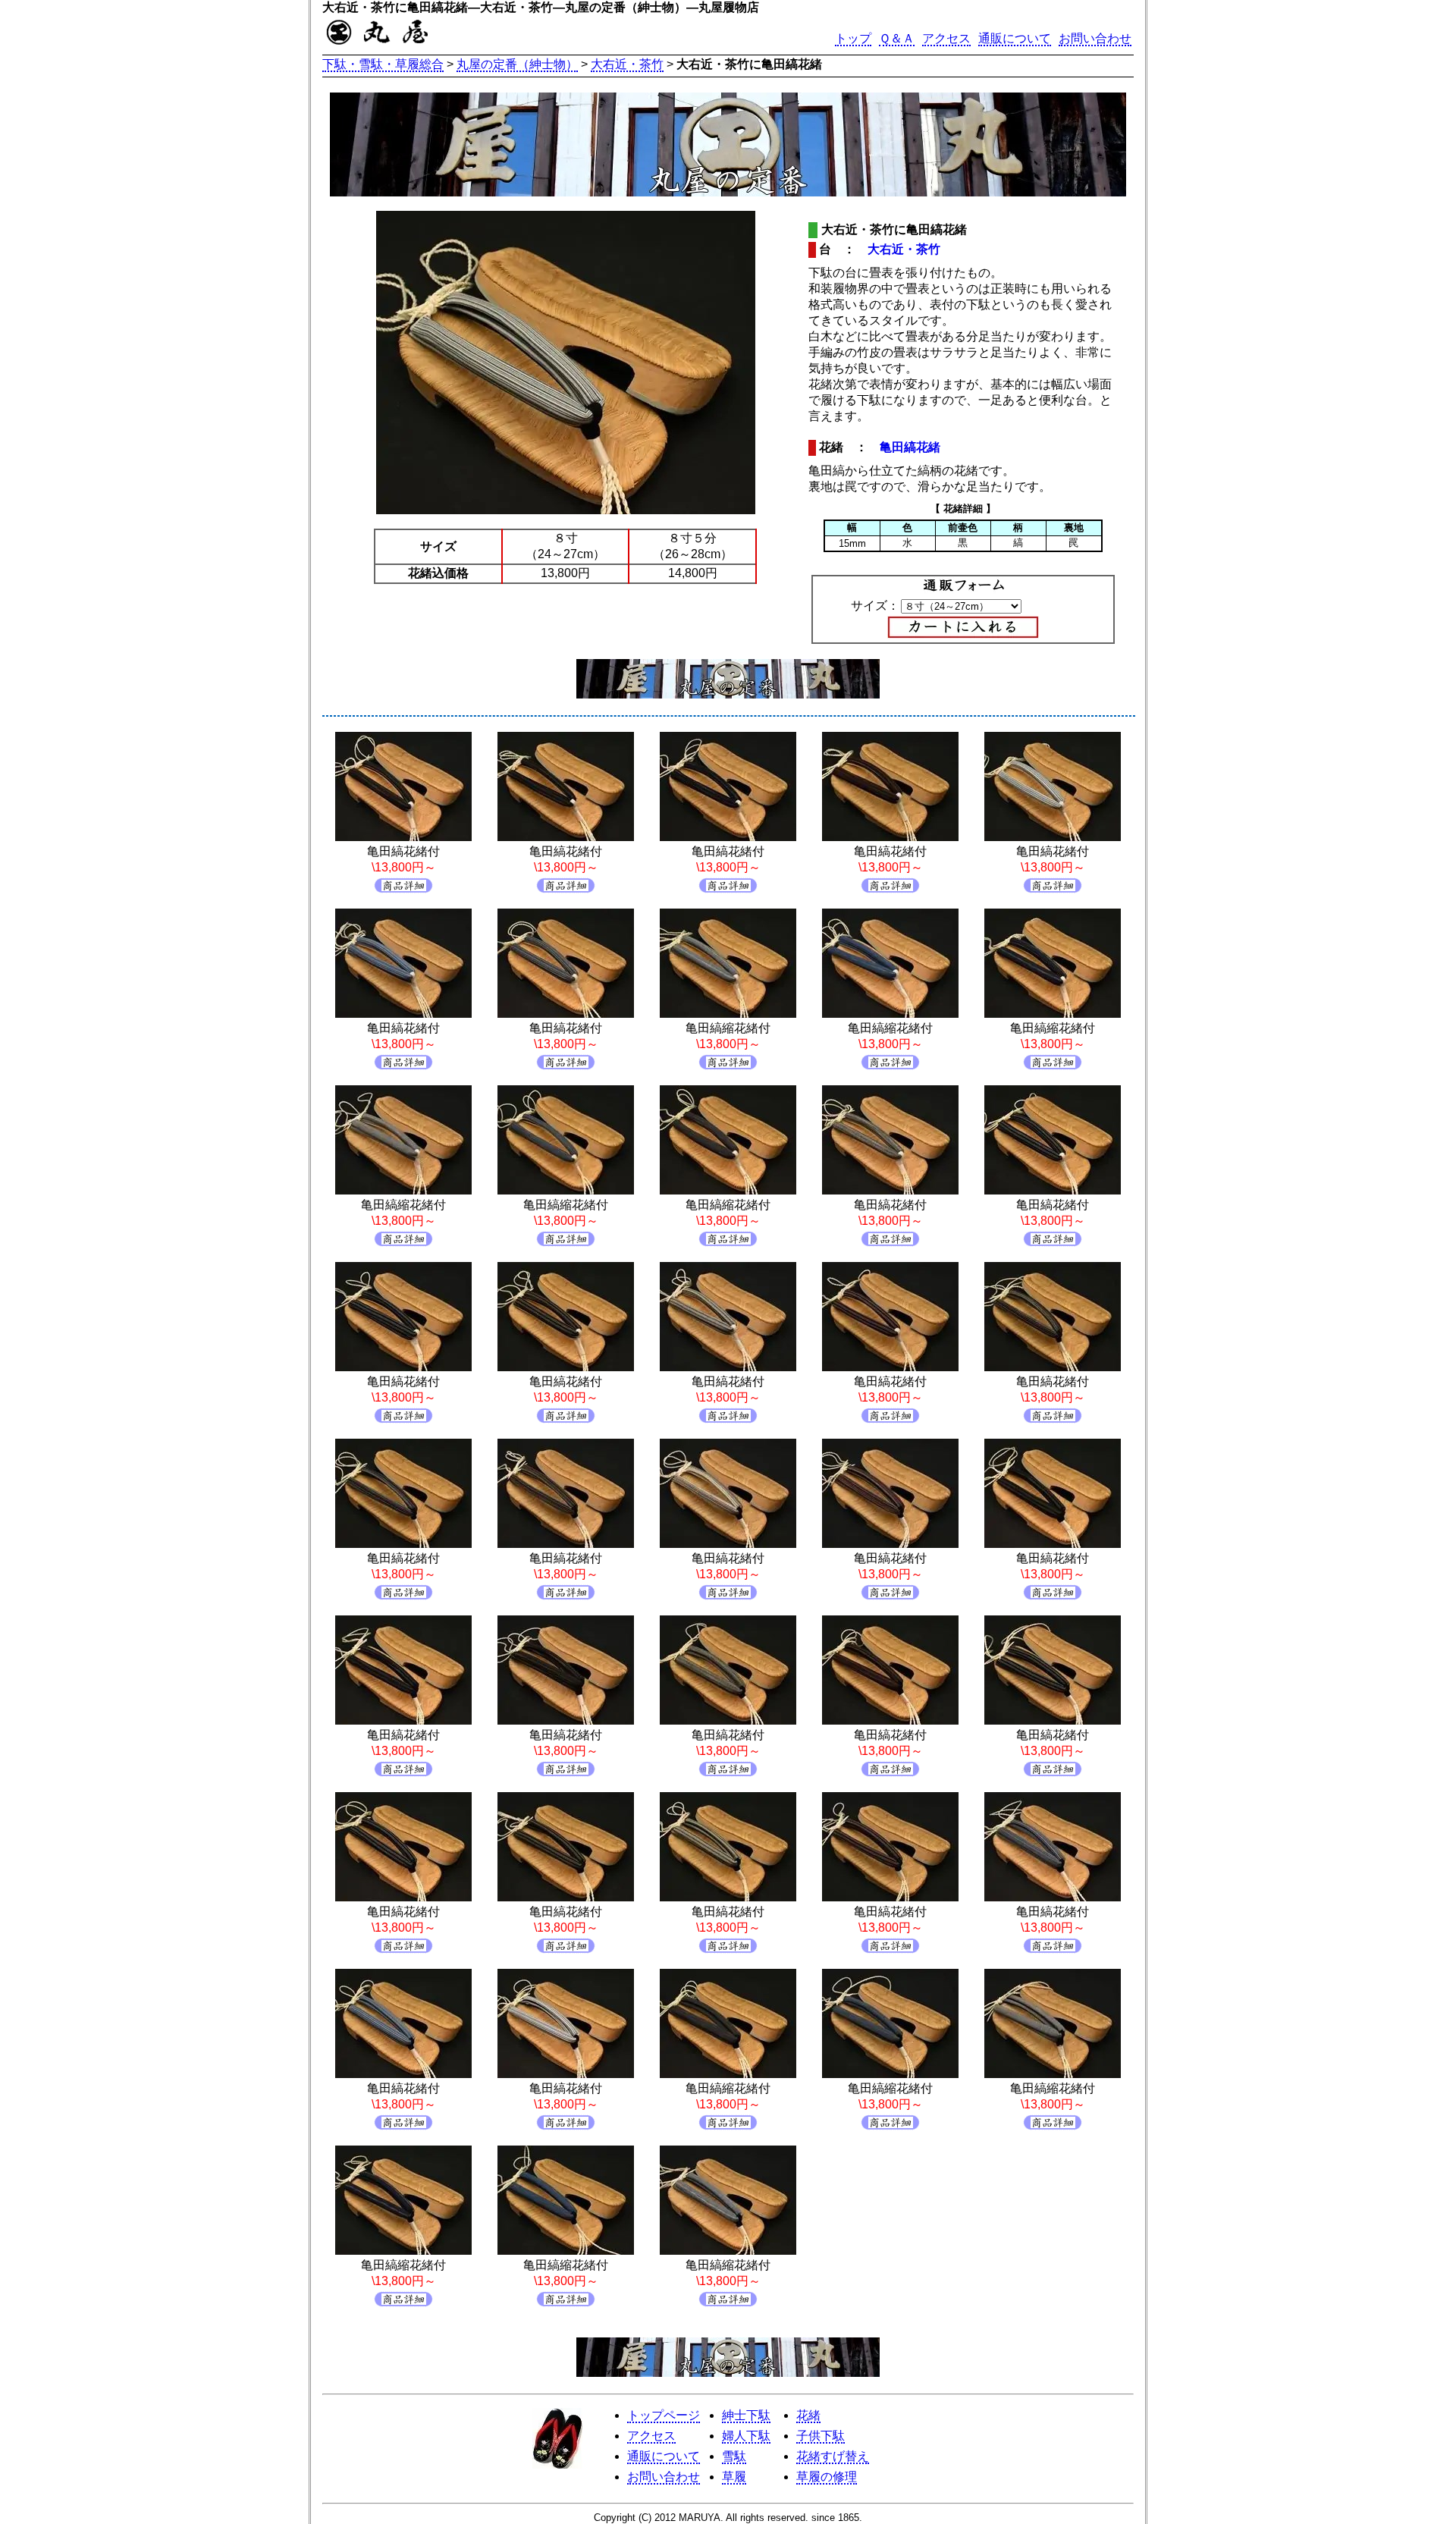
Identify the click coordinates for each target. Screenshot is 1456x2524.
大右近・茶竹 (627, 64)
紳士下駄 (746, 2415)
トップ (853, 38)
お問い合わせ (1095, 38)
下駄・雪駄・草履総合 (383, 64)
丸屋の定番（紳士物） (517, 64)
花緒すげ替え (833, 2456)
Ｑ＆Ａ (897, 38)
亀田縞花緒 (910, 447)
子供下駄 (821, 2436)
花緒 (808, 2415)
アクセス (946, 38)
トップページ (664, 2415)
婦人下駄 (746, 2436)
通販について (1015, 38)
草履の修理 (827, 2477)
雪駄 (734, 2456)
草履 (734, 2477)
